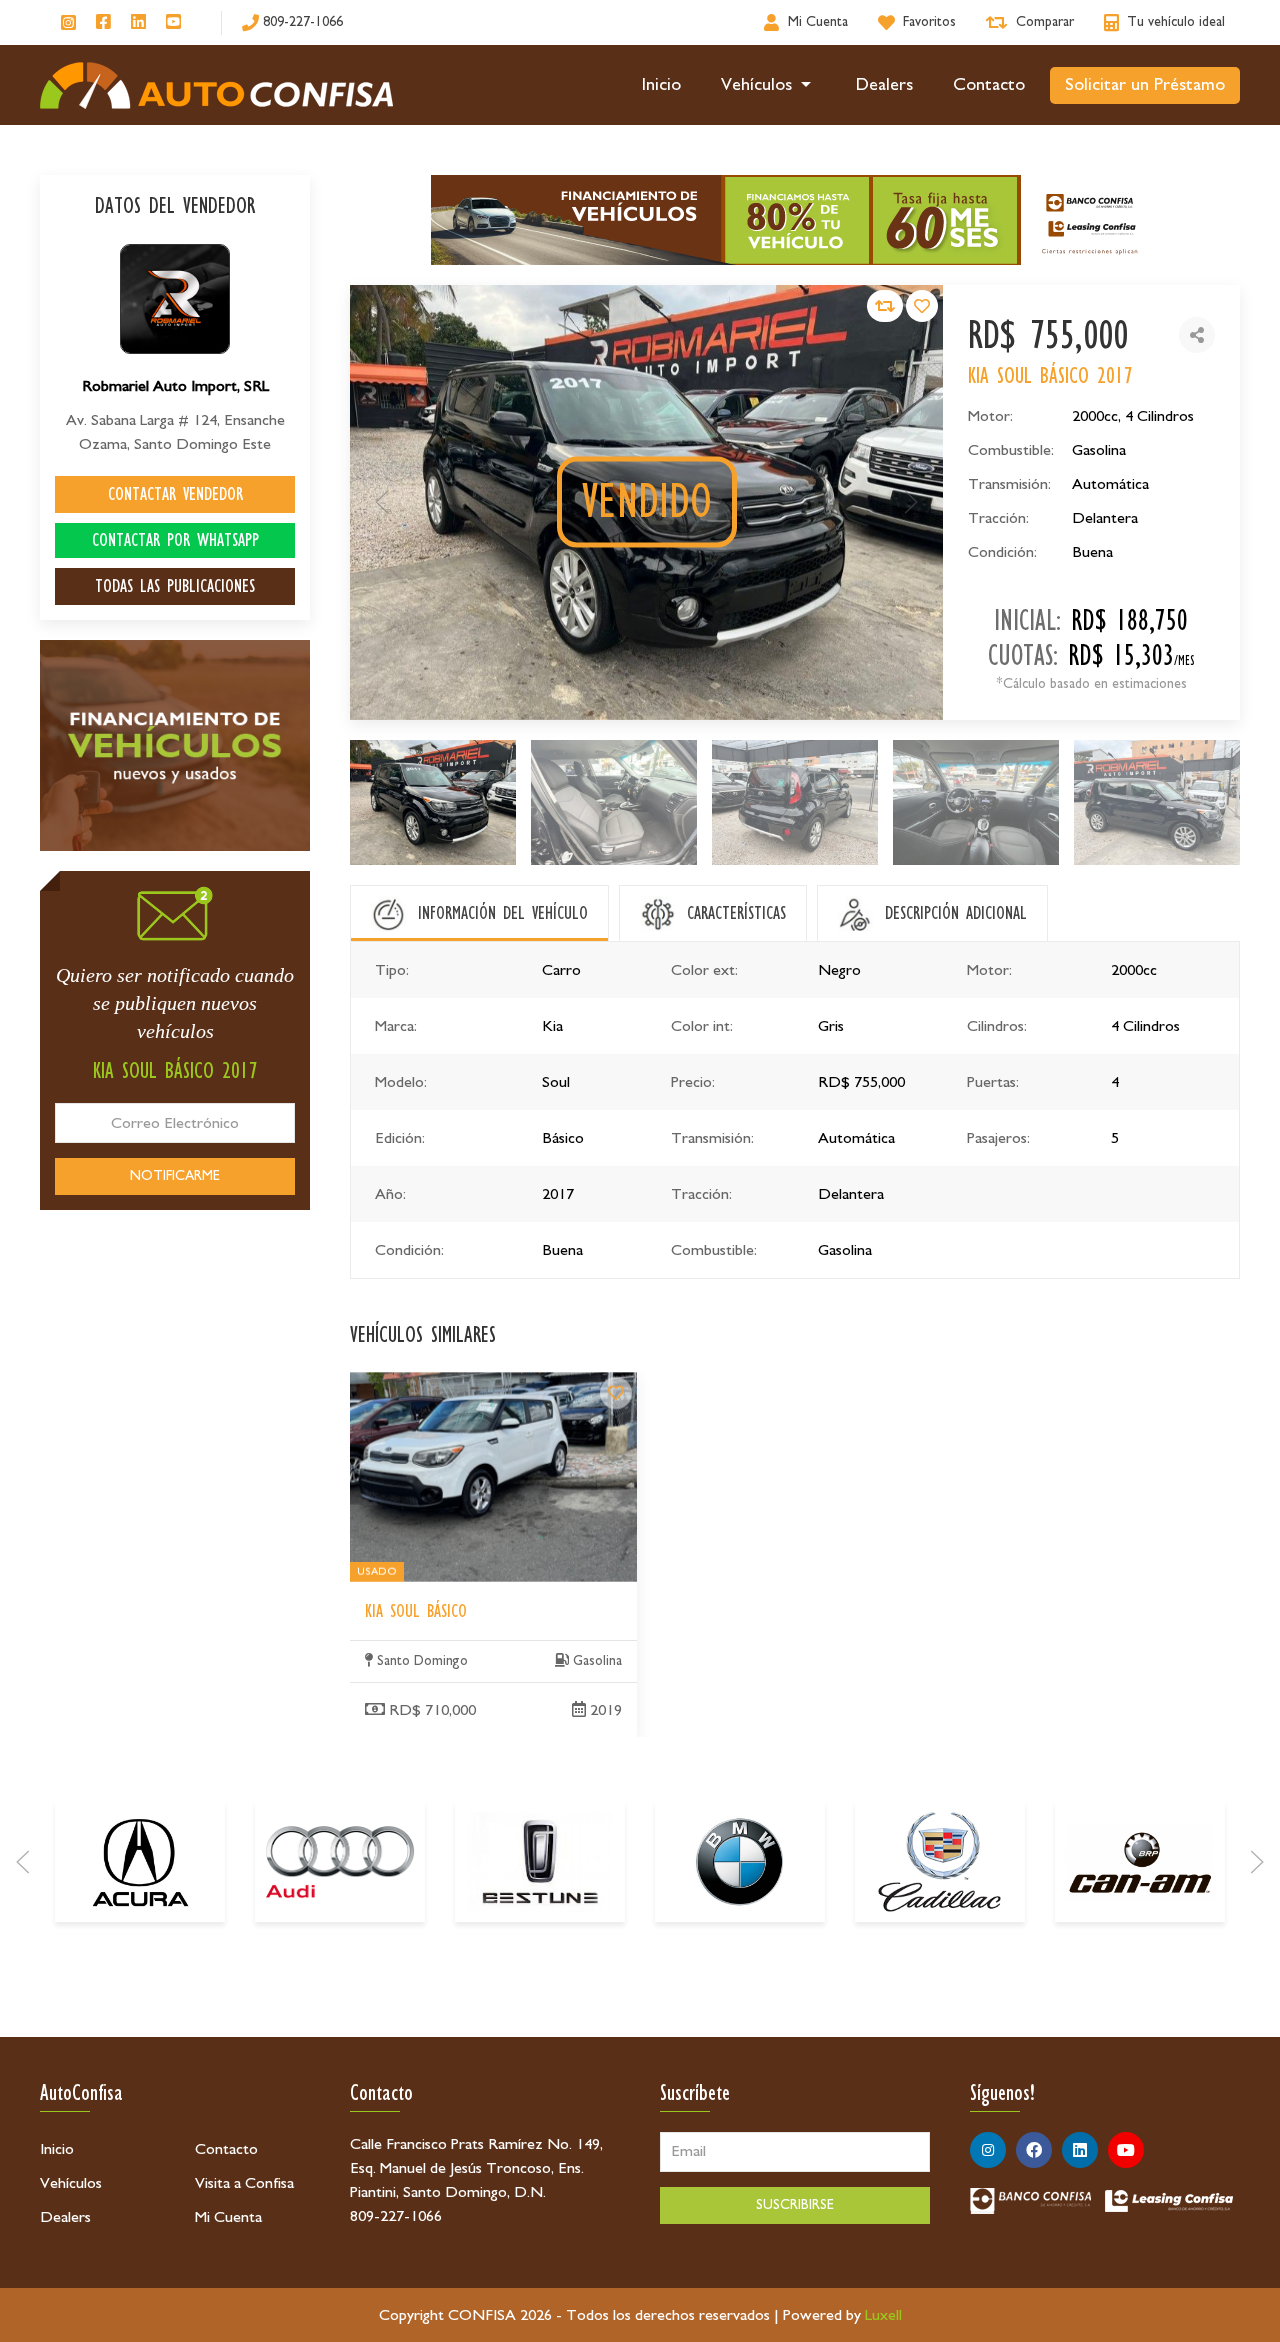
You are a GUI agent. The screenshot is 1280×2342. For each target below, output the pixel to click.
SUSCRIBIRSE (795, 2205)
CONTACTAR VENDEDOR (175, 494)
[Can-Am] (1140, 1862)
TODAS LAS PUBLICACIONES (175, 586)
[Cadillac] (940, 1862)
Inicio (661, 85)
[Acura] (140, 1862)
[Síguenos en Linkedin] (138, 23)
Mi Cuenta (228, 2217)
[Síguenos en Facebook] (103, 23)
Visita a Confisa (244, 2183)
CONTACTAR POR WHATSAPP (175, 540)
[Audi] (340, 1862)
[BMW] (740, 1862)
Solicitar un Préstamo (1145, 85)
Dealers (884, 85)
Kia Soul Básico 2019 (417, 1384)
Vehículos (756, 85)
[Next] (1257, 1862)
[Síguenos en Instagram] (68, 22)
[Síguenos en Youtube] (173, 23)
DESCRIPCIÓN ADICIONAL (956, 913)
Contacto (989, 85)
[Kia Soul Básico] (616, 1393)
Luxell (883, 2315)
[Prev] (23, 1862)
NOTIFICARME (175, 1176)
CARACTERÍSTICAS (736, 913)
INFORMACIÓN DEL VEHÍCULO (503, 913)
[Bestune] (540, 1862)
